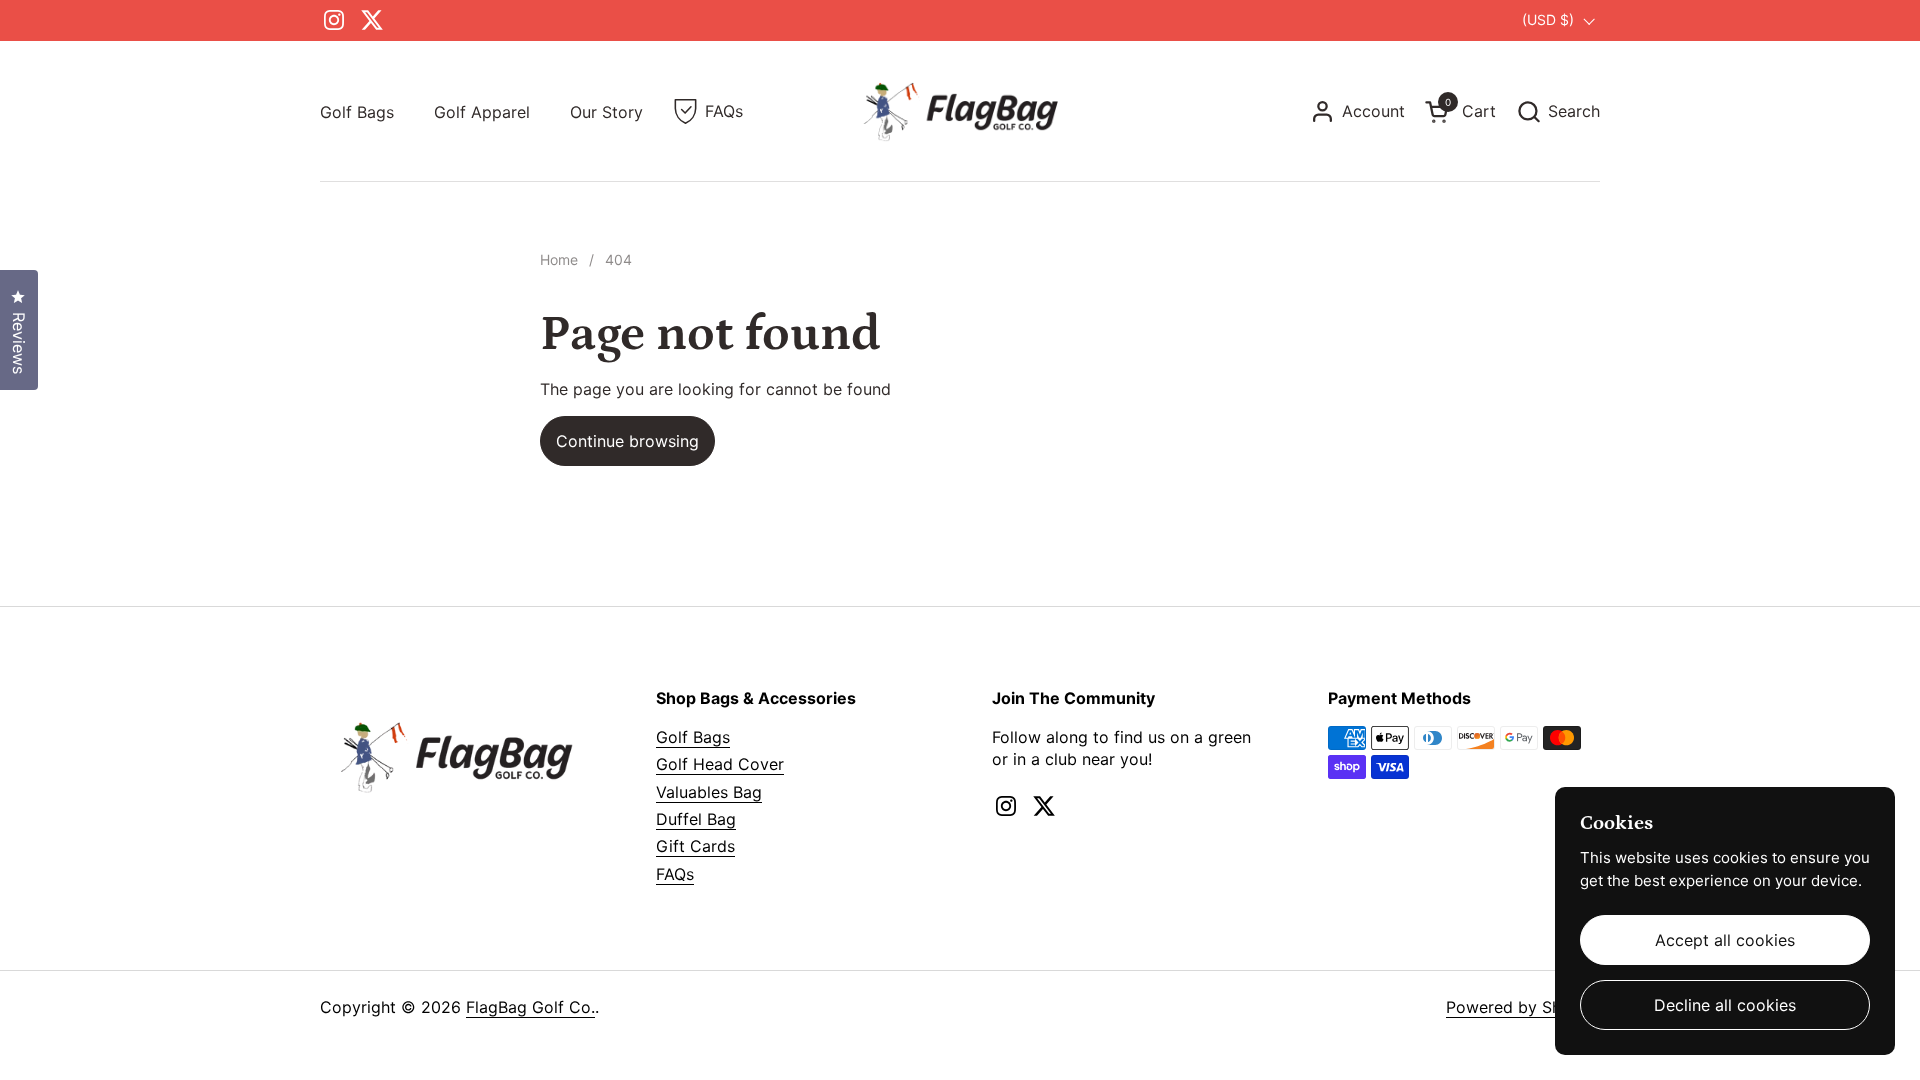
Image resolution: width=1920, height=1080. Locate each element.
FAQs (675, 874)
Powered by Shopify (1523, 1007)
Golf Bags (693, 737)
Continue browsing (627, 441)
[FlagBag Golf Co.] (960, 111)
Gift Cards (695, 846)
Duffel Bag (696, 819)
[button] (1558, 111)
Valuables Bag (709, 792)
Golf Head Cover (720, 764)
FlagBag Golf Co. (530, 1007)
